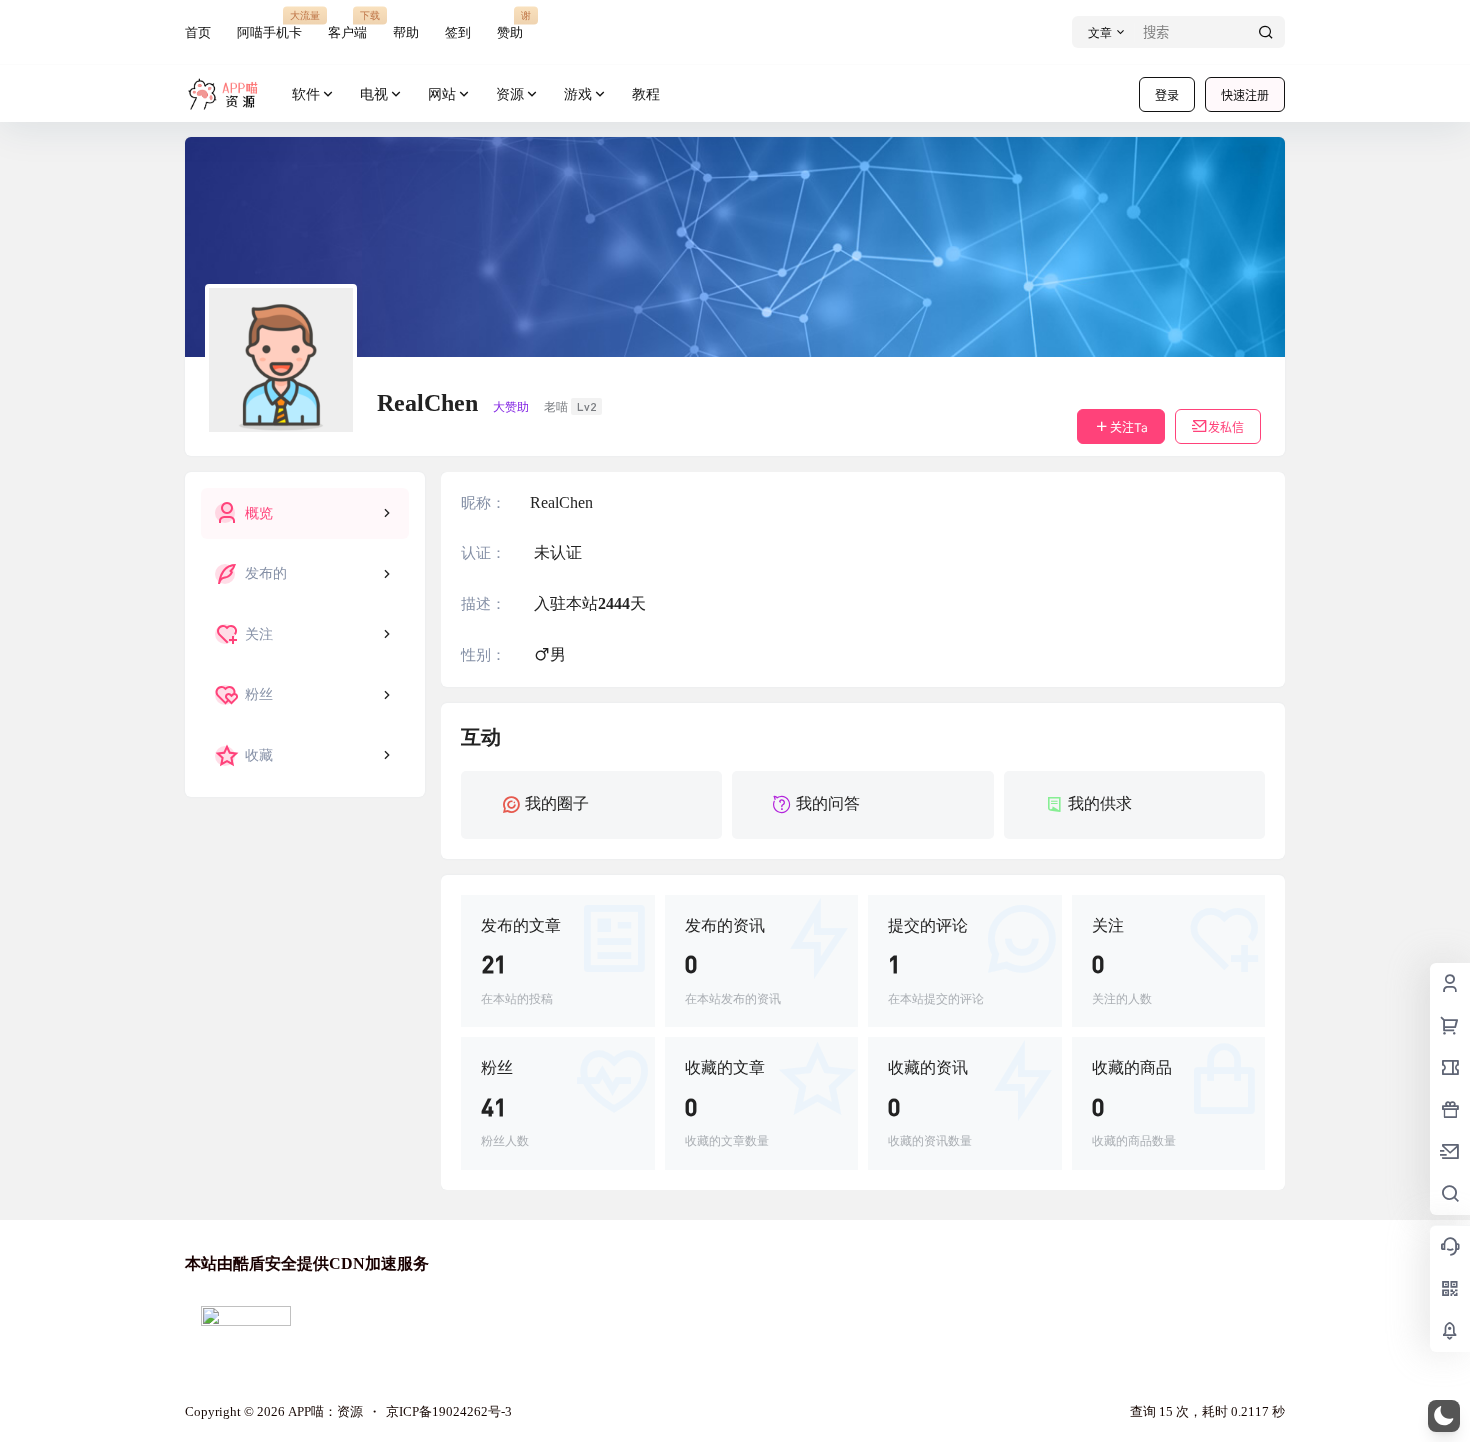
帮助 (406, 32)
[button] (1444, 1416)
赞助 (510, 24)
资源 (510, 94)
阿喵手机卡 (269, 24)
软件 (306, 94)
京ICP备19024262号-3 (449, 1411)
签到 (458, 32)
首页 (198, 32)
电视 (374, 94)
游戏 (578, 94)
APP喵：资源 (324, 1411)
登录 (1167, 95)
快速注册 (1245, 95)
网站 (442, 94)
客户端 (347, 24)
